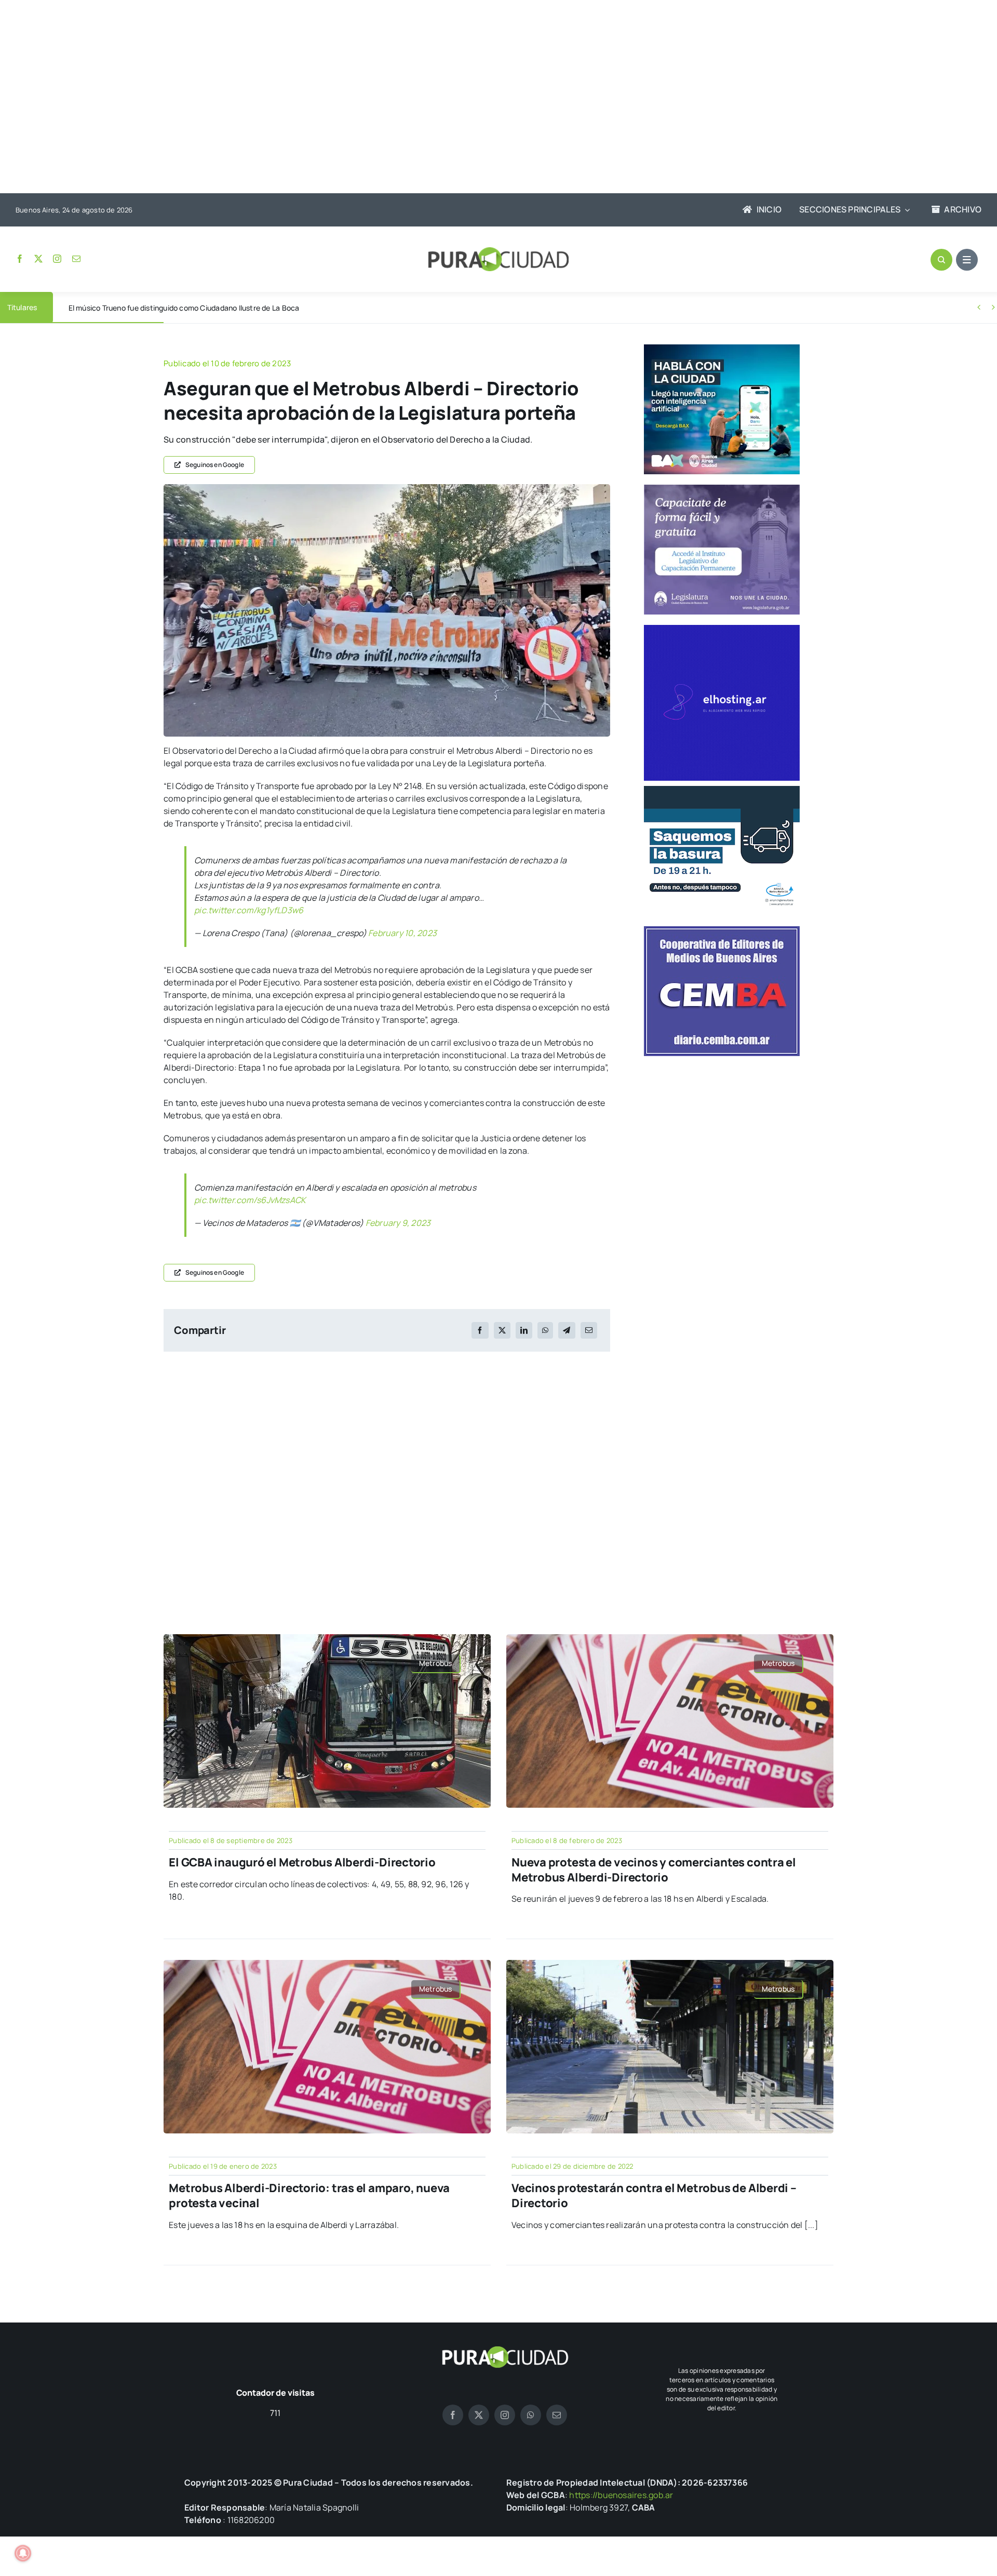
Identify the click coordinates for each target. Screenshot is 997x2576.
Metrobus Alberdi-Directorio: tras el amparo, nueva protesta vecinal (309, 2195)
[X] (502, 1330)
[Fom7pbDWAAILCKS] (387, 488)
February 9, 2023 (398, 1223)
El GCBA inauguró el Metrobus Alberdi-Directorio (302, 1862)
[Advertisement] (488, 98)
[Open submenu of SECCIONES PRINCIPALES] (905, 210)
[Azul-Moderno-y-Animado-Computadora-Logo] (722, 629)
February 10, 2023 (402, 933)
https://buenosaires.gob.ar (621, 2495)
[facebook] (20, 259)
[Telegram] (567, 1330)
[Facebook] (480, 1330)
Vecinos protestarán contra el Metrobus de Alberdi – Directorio (654, 2195)
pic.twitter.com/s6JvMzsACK (250, 1200)
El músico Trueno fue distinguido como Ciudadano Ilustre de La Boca (184, 308)
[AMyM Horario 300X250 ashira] (722, 790)
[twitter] (38, 259)
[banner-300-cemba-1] (722, 930)
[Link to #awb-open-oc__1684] (967, 260)
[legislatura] (722, 489)
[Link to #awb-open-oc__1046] (941, 260)
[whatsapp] (531, 2415)
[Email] (589, 1330)
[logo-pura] (498, 251)
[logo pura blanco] (505, 2350)
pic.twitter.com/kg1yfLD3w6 (249, 910)
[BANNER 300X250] (722, 349)
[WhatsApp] (545, 1330)
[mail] (76, 259)
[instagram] (57, 259)
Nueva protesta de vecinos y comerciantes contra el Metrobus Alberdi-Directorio (654, 1870)
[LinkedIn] (524, 1330)
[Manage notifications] (23, 2553)
